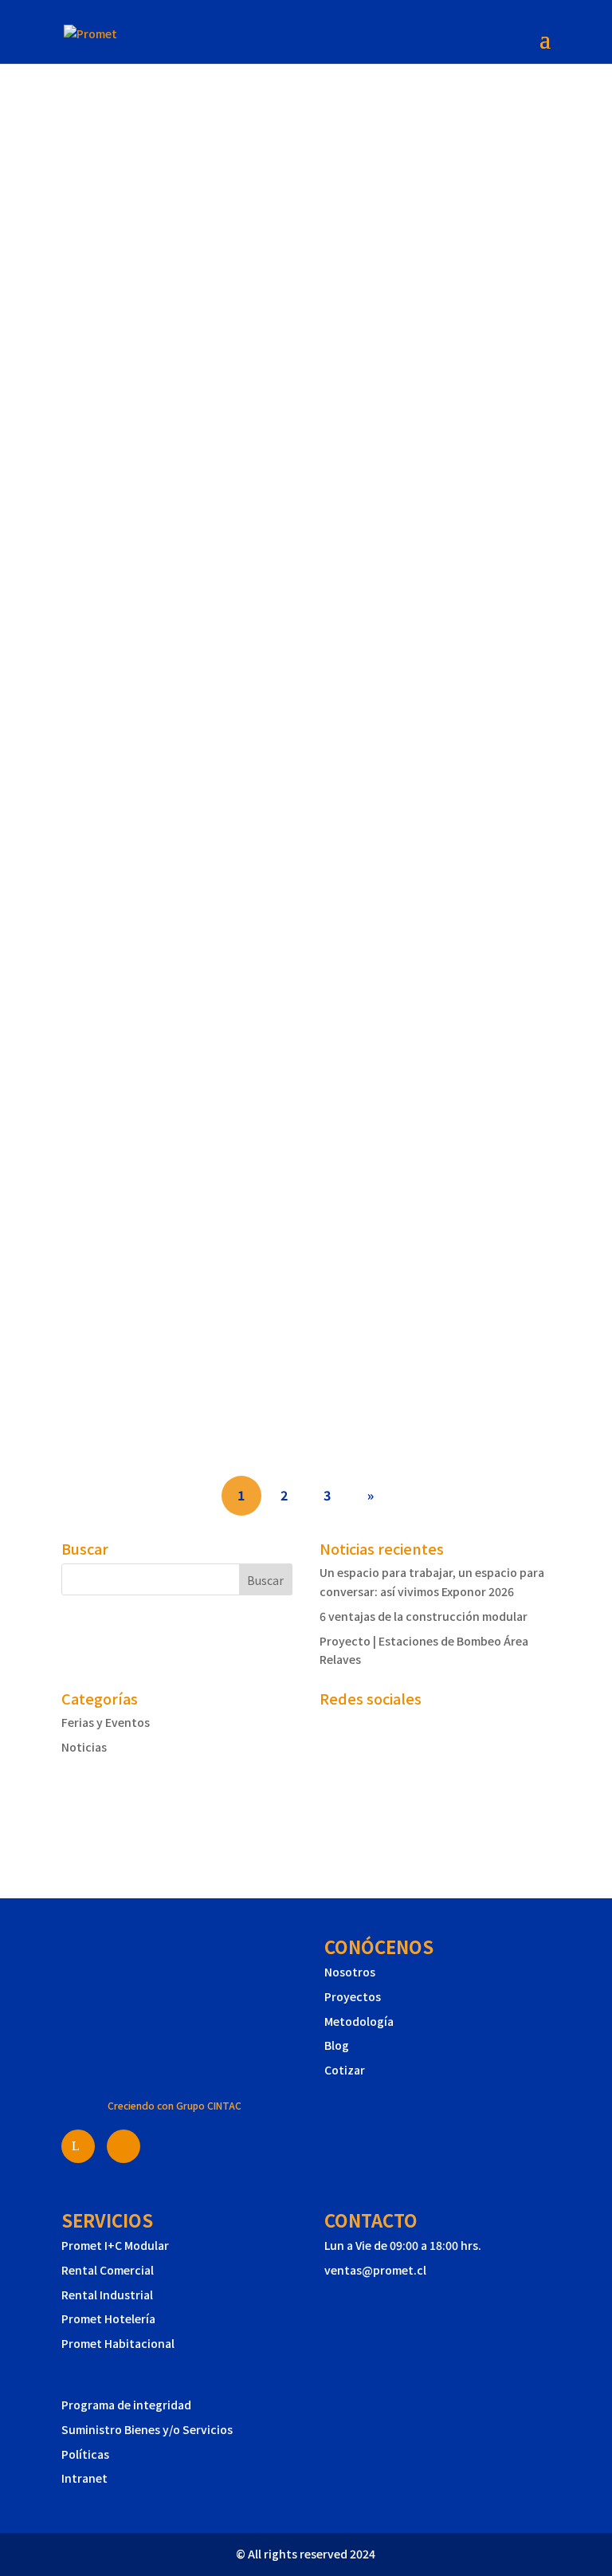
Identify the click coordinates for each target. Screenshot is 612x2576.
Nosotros (350, 1972)
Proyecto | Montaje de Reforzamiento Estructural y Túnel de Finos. (292, 1390)
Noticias (84, 1747)
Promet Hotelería (108, 2318)
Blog (337, 2045)
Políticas (85, 2454)
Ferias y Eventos (106, 1722)
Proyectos (353, 1996)
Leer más (101, 556)
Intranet (84, 2478)
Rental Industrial (107, 2295)
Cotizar (345, 2070)
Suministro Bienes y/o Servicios (147, 2429)
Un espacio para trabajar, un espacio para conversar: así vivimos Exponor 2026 (300, 521)
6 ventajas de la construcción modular (238, 814)
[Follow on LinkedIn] (74, 1815)
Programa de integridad (126, 2405)
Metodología (359, 2021)
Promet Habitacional (118, 2343)
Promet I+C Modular (115, 2245)
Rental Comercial (108, 2270)
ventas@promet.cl (375, 2270)
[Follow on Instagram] (106, 1815)
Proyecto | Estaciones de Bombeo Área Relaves (277, 1098)
